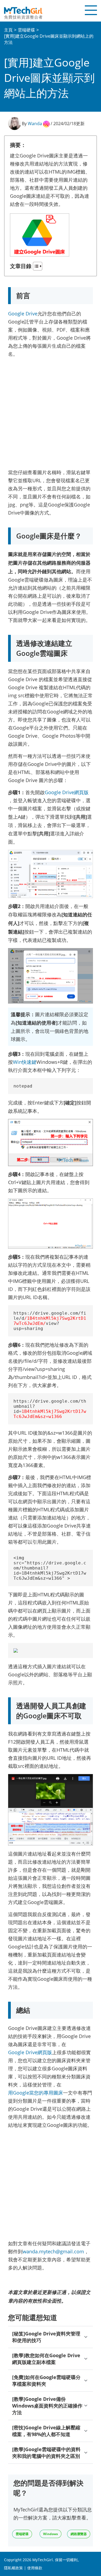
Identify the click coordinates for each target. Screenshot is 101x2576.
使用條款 (35, 2568)
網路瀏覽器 (79, 2534)
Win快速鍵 (25, 1062)
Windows (50, 2534)
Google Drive (23, 314)
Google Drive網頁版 (67, 792)
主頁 (8, 30)
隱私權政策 (13, 2568)
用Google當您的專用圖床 (36, 2093)
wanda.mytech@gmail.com (53, 2251)
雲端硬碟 (26, 30)
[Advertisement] (50, 412)
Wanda (35, 124)
